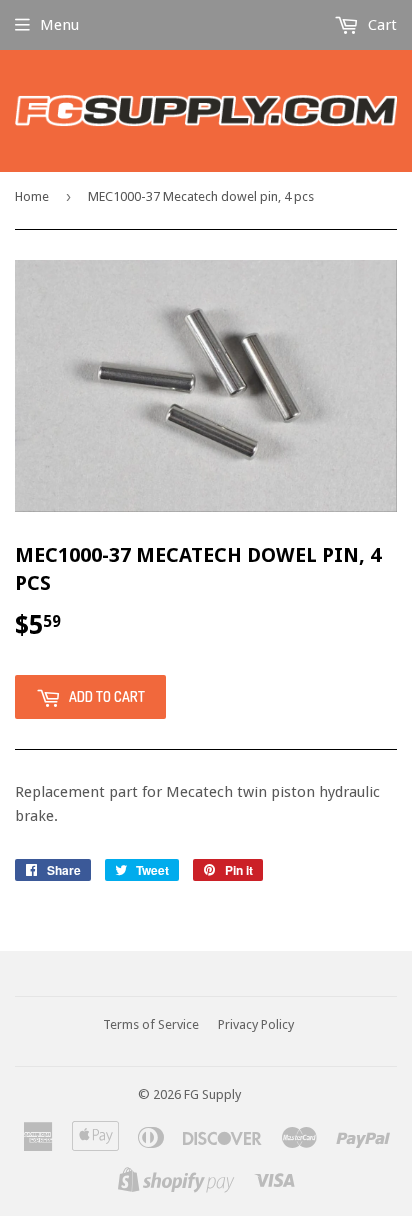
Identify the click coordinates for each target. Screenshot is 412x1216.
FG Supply (212, 1094)
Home (32, 196)
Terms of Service (151, 1024)
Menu (59, 25)
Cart (380, 25)
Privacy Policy (256, 1024)
